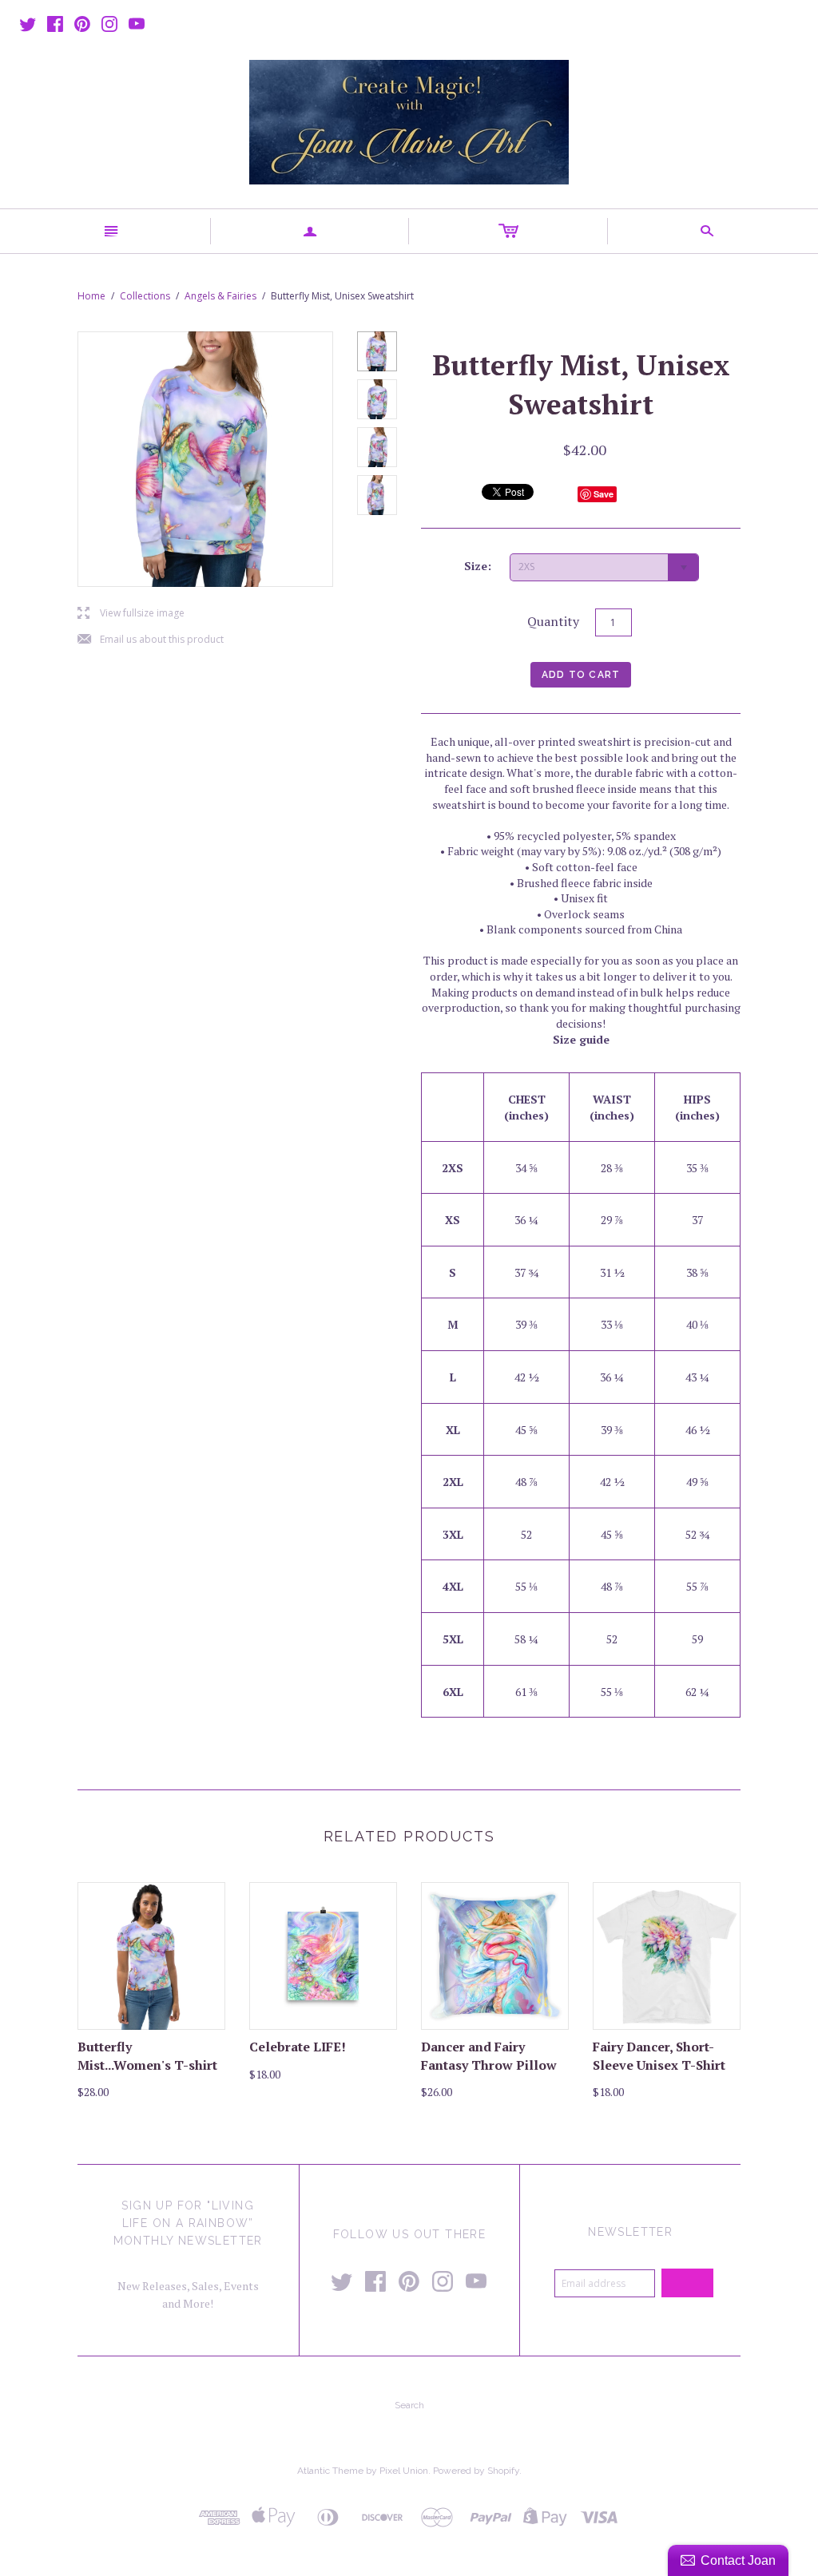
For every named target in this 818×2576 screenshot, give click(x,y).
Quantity (553, 621)
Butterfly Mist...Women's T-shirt (147, 2055)
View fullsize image (131, 614)
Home (91, 296)
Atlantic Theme (330, 2471)
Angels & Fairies (220, 296)
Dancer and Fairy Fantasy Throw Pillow (489, 2055)
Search (409, 2405)
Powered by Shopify (476, 2471)
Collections (145, 296)
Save (604, 494)
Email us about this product (151, 640)
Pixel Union (404, 2471)
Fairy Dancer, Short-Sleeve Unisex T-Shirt (659, 2055)
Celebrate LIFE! (298, 2047)
